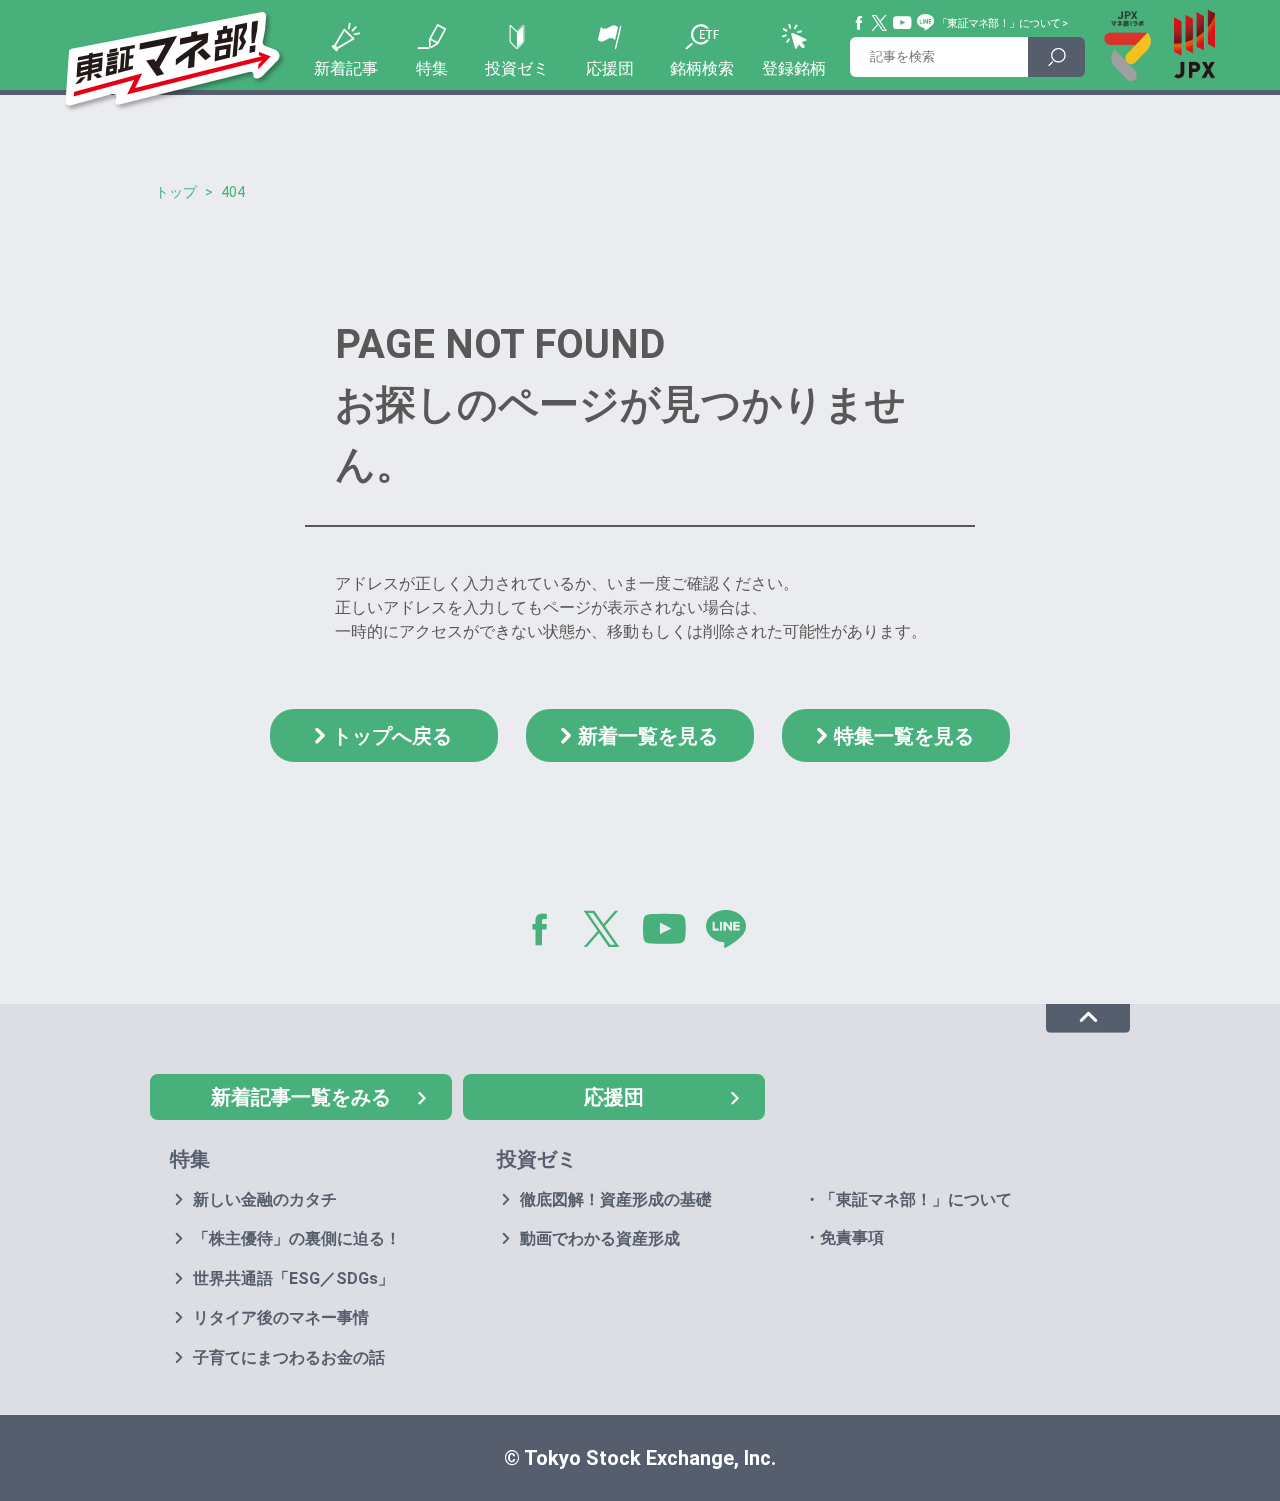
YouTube (903, 23)
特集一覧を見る (904, 736)
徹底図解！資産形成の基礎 (616, 1199)
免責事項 (852, 1237)
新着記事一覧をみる (301, 1097)
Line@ (926, 23)
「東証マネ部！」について (998, 23)
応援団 (610, 68)
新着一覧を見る (648, 736)
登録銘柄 (794, 68)
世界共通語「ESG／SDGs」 (293, 1278)
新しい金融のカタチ (265, 1199)
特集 (432, 68)
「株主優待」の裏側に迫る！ (297, 1238)
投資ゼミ (517, 68)
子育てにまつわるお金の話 (289, 1357)
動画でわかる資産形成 (600, 1238)
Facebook (860, 23)
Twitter (880, 23)
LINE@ (733, 933)
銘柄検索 (702, 68)
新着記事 (346, 68)
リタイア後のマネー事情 (281, 1317)
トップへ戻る (392, 736)
